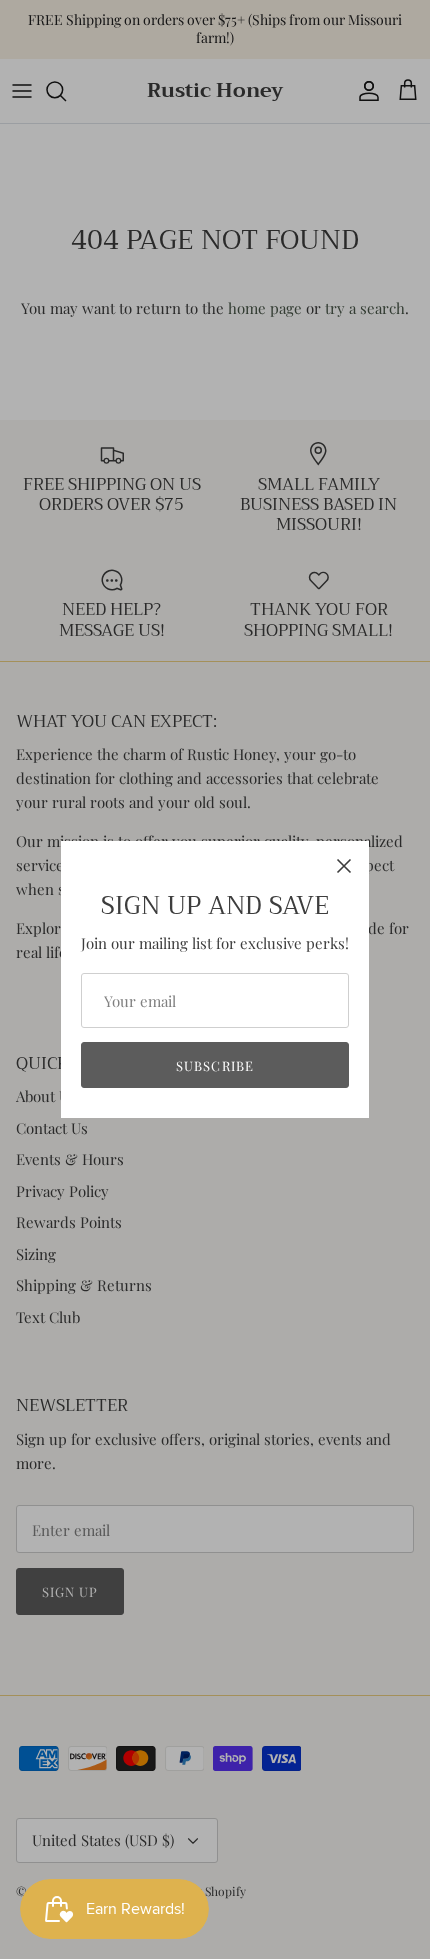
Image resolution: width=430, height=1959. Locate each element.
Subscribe (214, 1065)
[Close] (344, 866)
